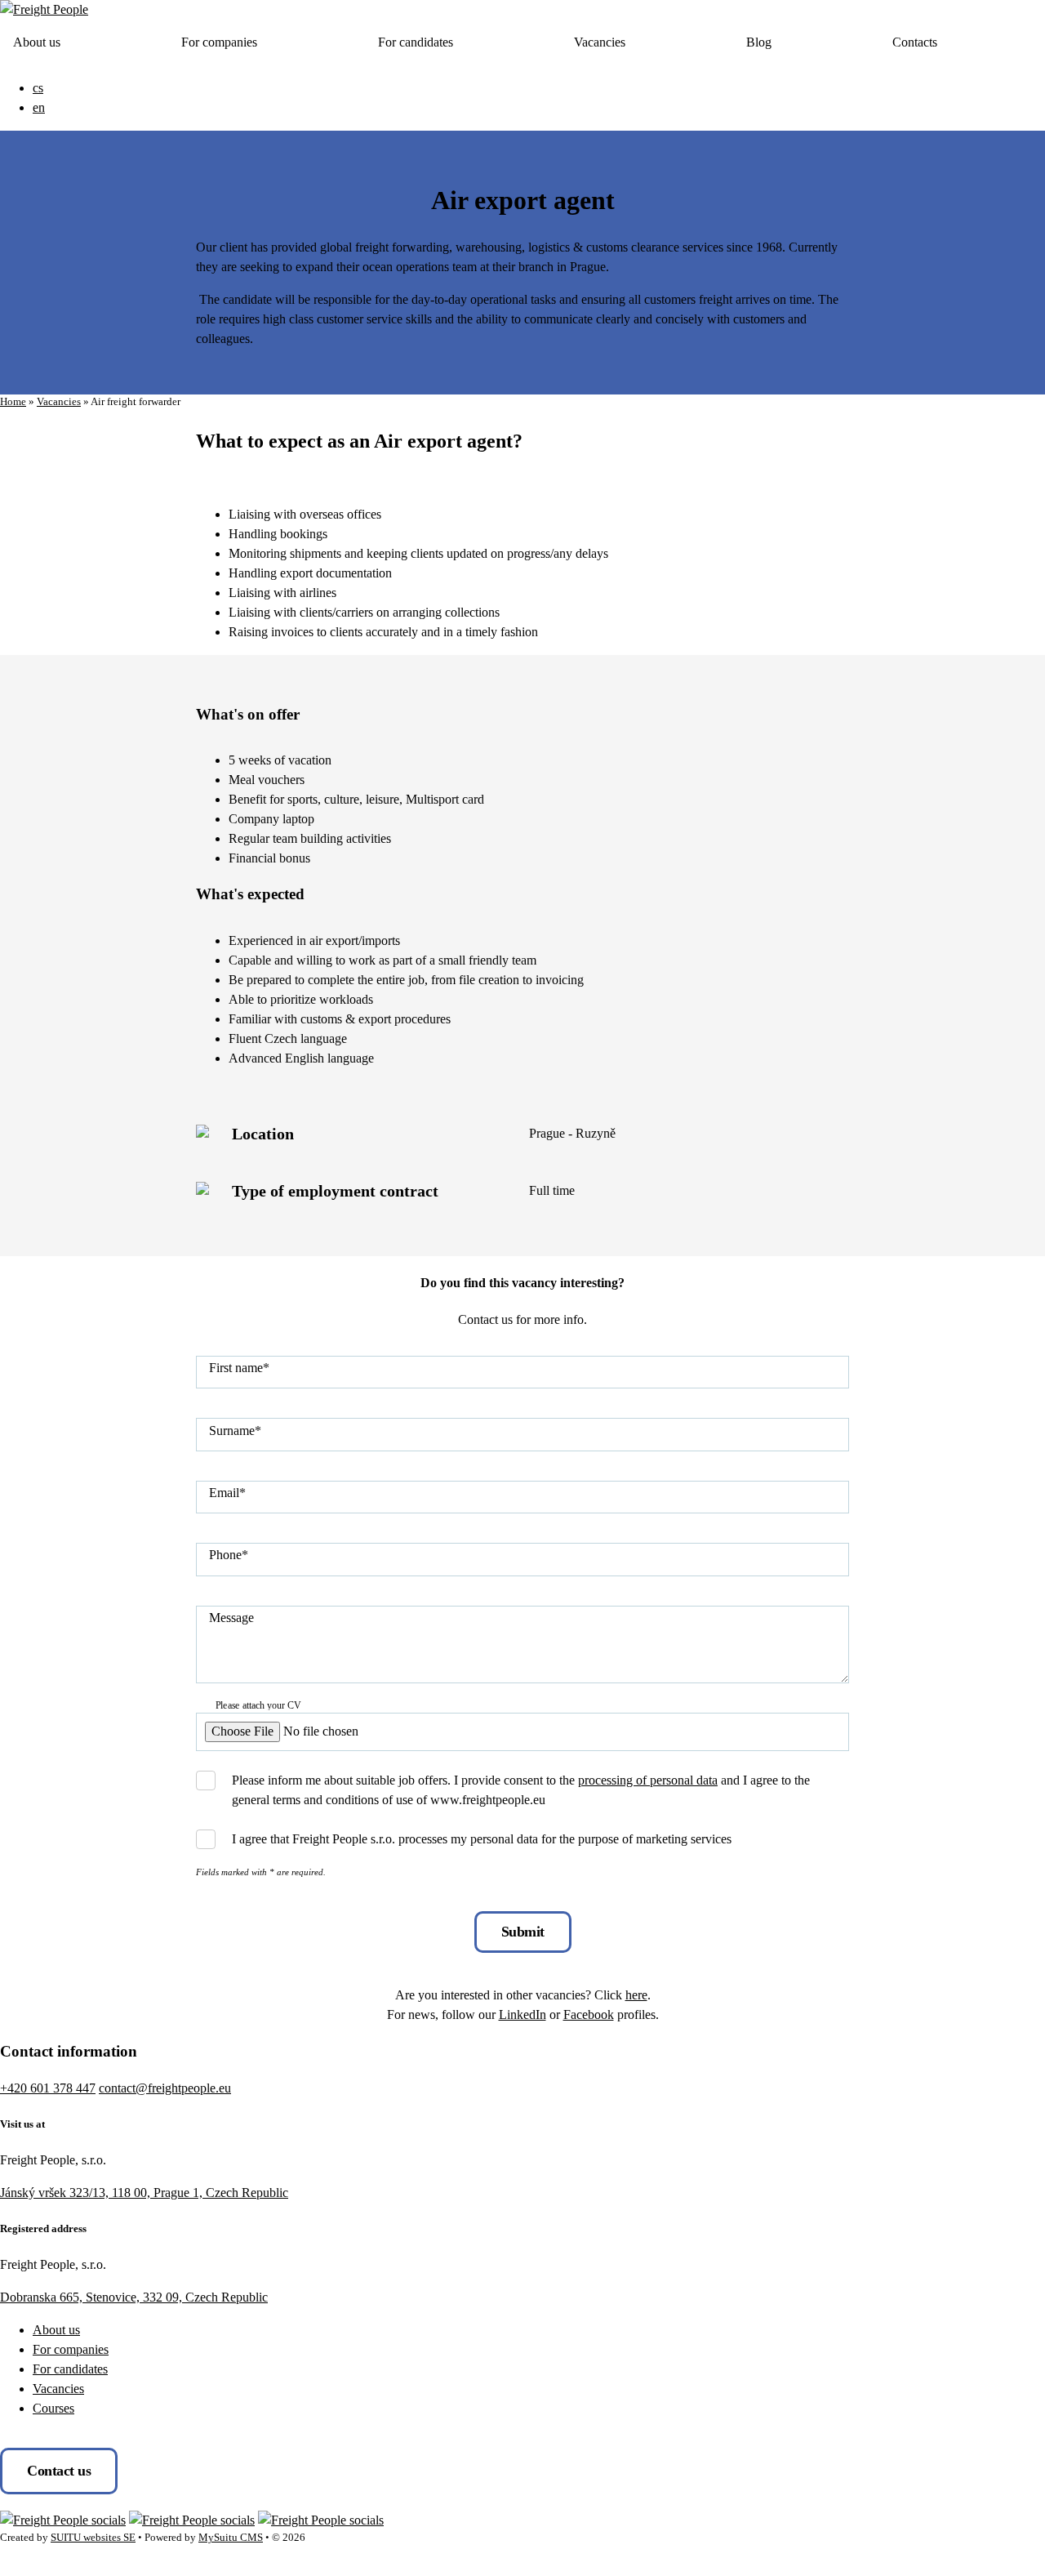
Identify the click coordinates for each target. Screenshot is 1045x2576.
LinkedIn (522, 2014)
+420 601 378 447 (48, 2088)
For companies (219, 42)
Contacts (915, 42)
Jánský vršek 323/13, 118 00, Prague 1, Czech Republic (144, 2193)
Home (13, 402)
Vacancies (600, 42)
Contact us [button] (59, 2471)
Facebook (589, 2014)
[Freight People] (44, 9)
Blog (759, 42)
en (39, 107)
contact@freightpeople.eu (165, 2088)
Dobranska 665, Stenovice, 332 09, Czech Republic (134, 2297)
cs (38, 88)
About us (37, 42)
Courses (53, 2408)
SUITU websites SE (93, 2538)
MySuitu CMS (231, 2538)
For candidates (416, 42)
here (636, 1995)
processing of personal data (648, 1780)
